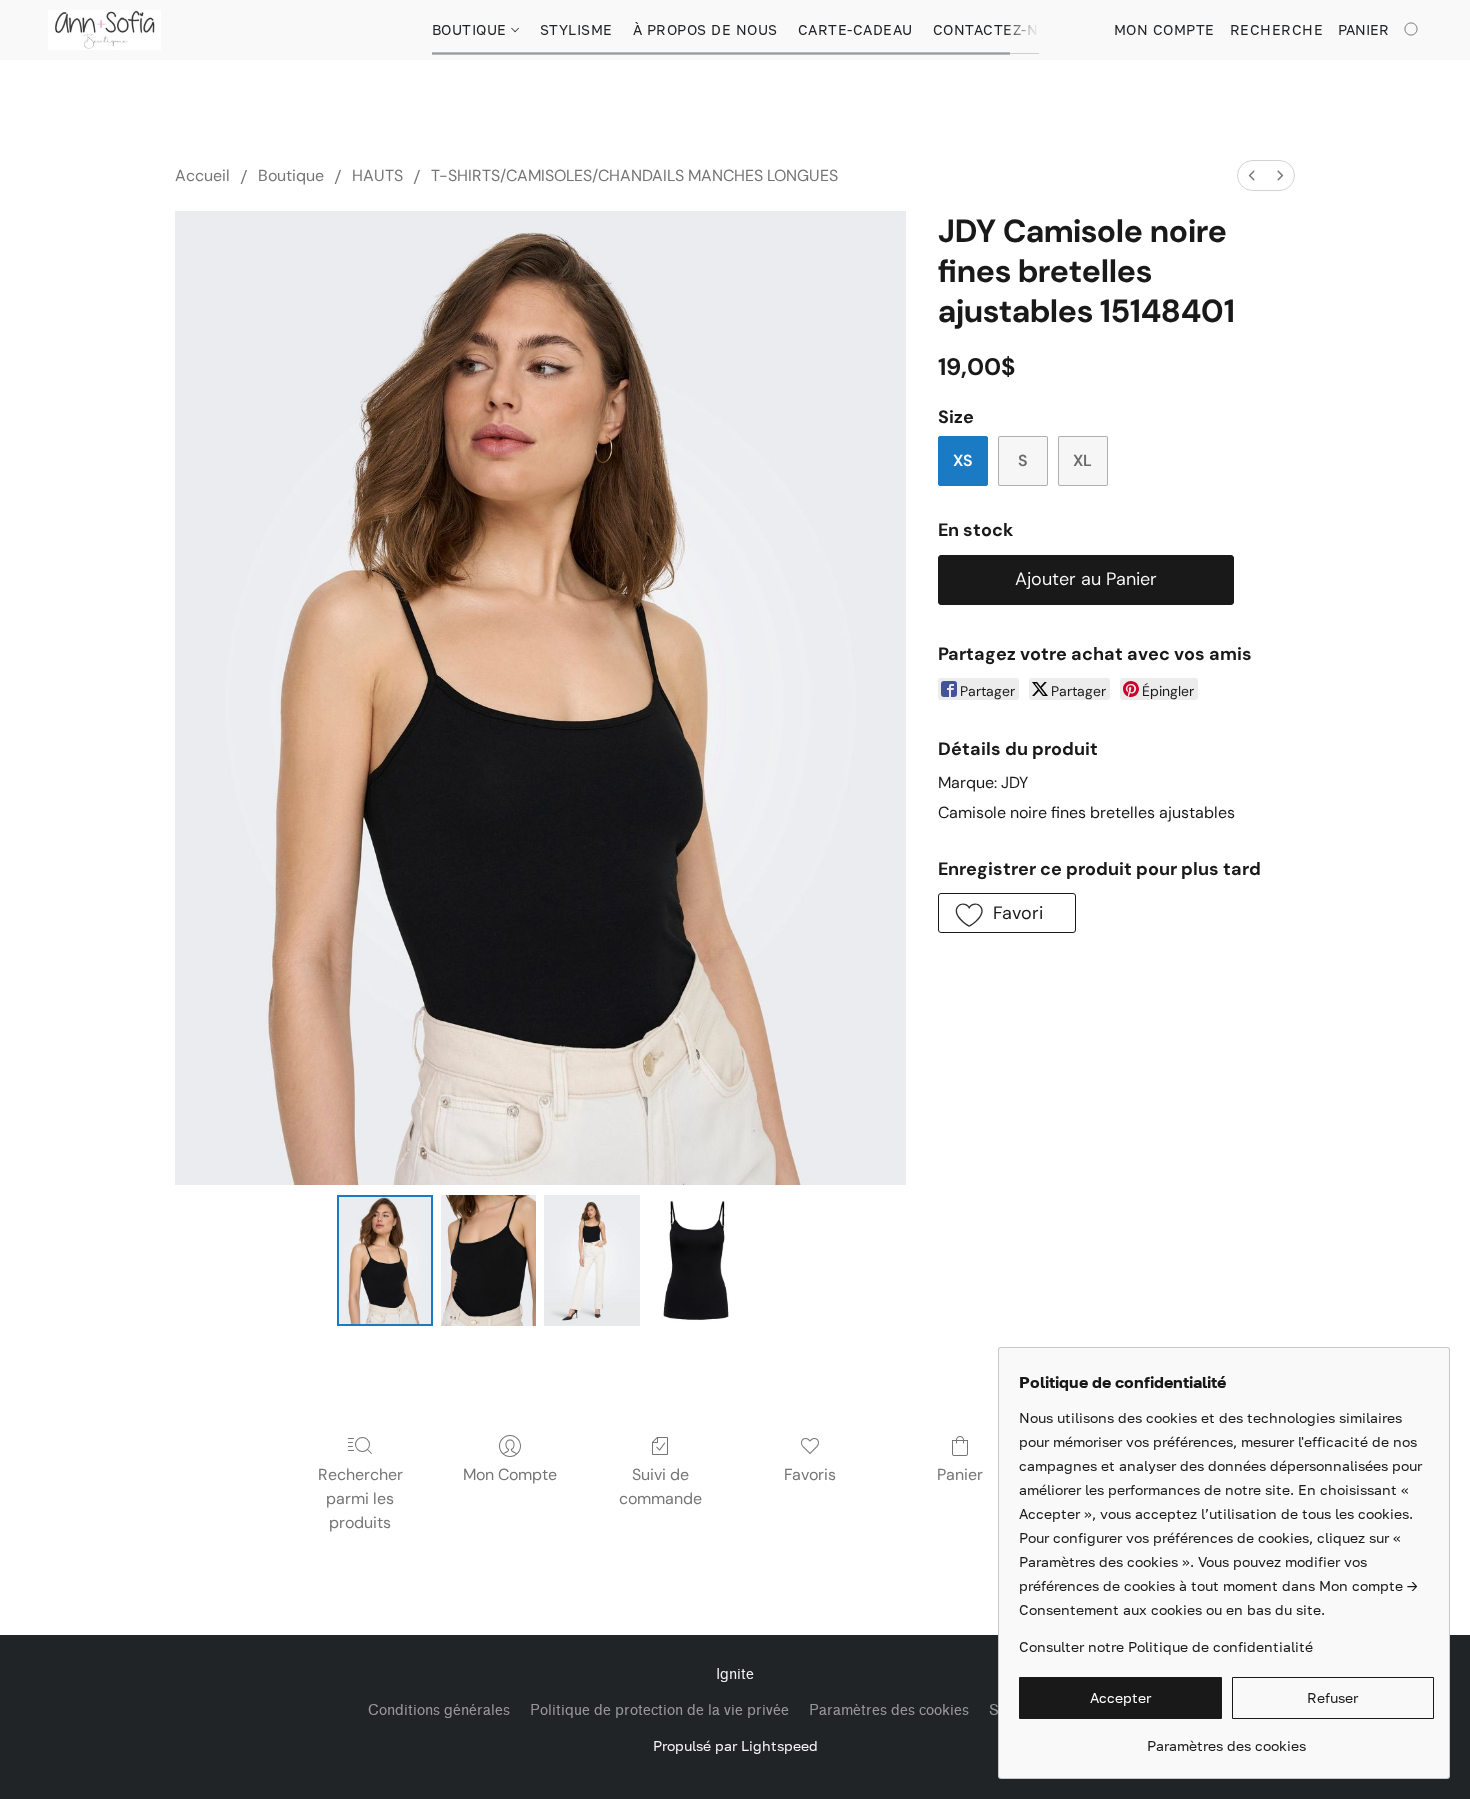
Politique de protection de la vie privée (659, 1710)
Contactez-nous (1001, 29)
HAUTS (377, 175)
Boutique (472, 29)
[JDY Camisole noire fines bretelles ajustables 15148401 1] (489, 1260)
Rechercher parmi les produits (360, 1498)
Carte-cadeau (855, 29)
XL (1082, 460)
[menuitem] (1252, 175)
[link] (1226, 1738)
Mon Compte (510, 1474)
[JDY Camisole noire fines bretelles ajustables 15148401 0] (385, 1260)
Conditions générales (439, 1710)
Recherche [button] (1277, 29)
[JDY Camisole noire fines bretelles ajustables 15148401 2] (592, 1260)
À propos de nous (705, 29)
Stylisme (576, 29)
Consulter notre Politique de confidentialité (1166, 1646)
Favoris (810, 1474)
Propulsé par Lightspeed (735, 1745)
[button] (104, 30)
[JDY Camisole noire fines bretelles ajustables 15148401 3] (696, 1260)
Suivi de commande (660, 1486)
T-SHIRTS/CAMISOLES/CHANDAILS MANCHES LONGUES (634, 175)
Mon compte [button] (1164, 29)
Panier (960, 1474)
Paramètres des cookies (889, 1710)
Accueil (202, 175)
